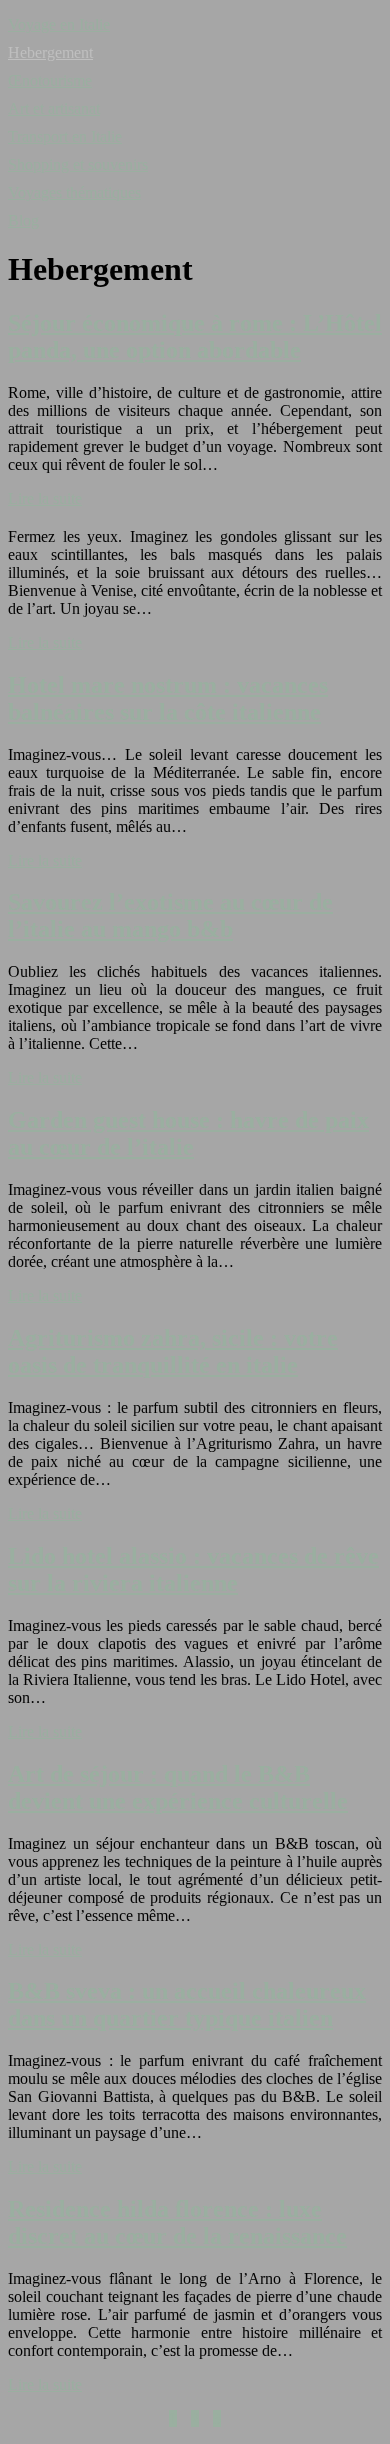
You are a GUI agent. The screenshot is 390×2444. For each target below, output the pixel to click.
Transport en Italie (65, 136)
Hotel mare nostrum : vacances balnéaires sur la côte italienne (168, 698)
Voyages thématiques (74, 192)
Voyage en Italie (59, 24)
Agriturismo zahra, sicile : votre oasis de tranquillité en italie (173, 1351)
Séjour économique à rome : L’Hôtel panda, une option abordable (195, 336)
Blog (23, 220)
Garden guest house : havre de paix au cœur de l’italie (188, 1133)
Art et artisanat (54, 108)
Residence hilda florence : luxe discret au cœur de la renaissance (177, 2222)
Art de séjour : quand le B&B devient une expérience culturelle (178, 1787)
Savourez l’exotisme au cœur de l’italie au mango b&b (170, 915)
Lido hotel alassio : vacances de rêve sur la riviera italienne (193, 1569)
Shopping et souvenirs (78, 164)
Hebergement (50, 52)
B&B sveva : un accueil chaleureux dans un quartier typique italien (187, 2004)
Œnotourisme (50, 80)
